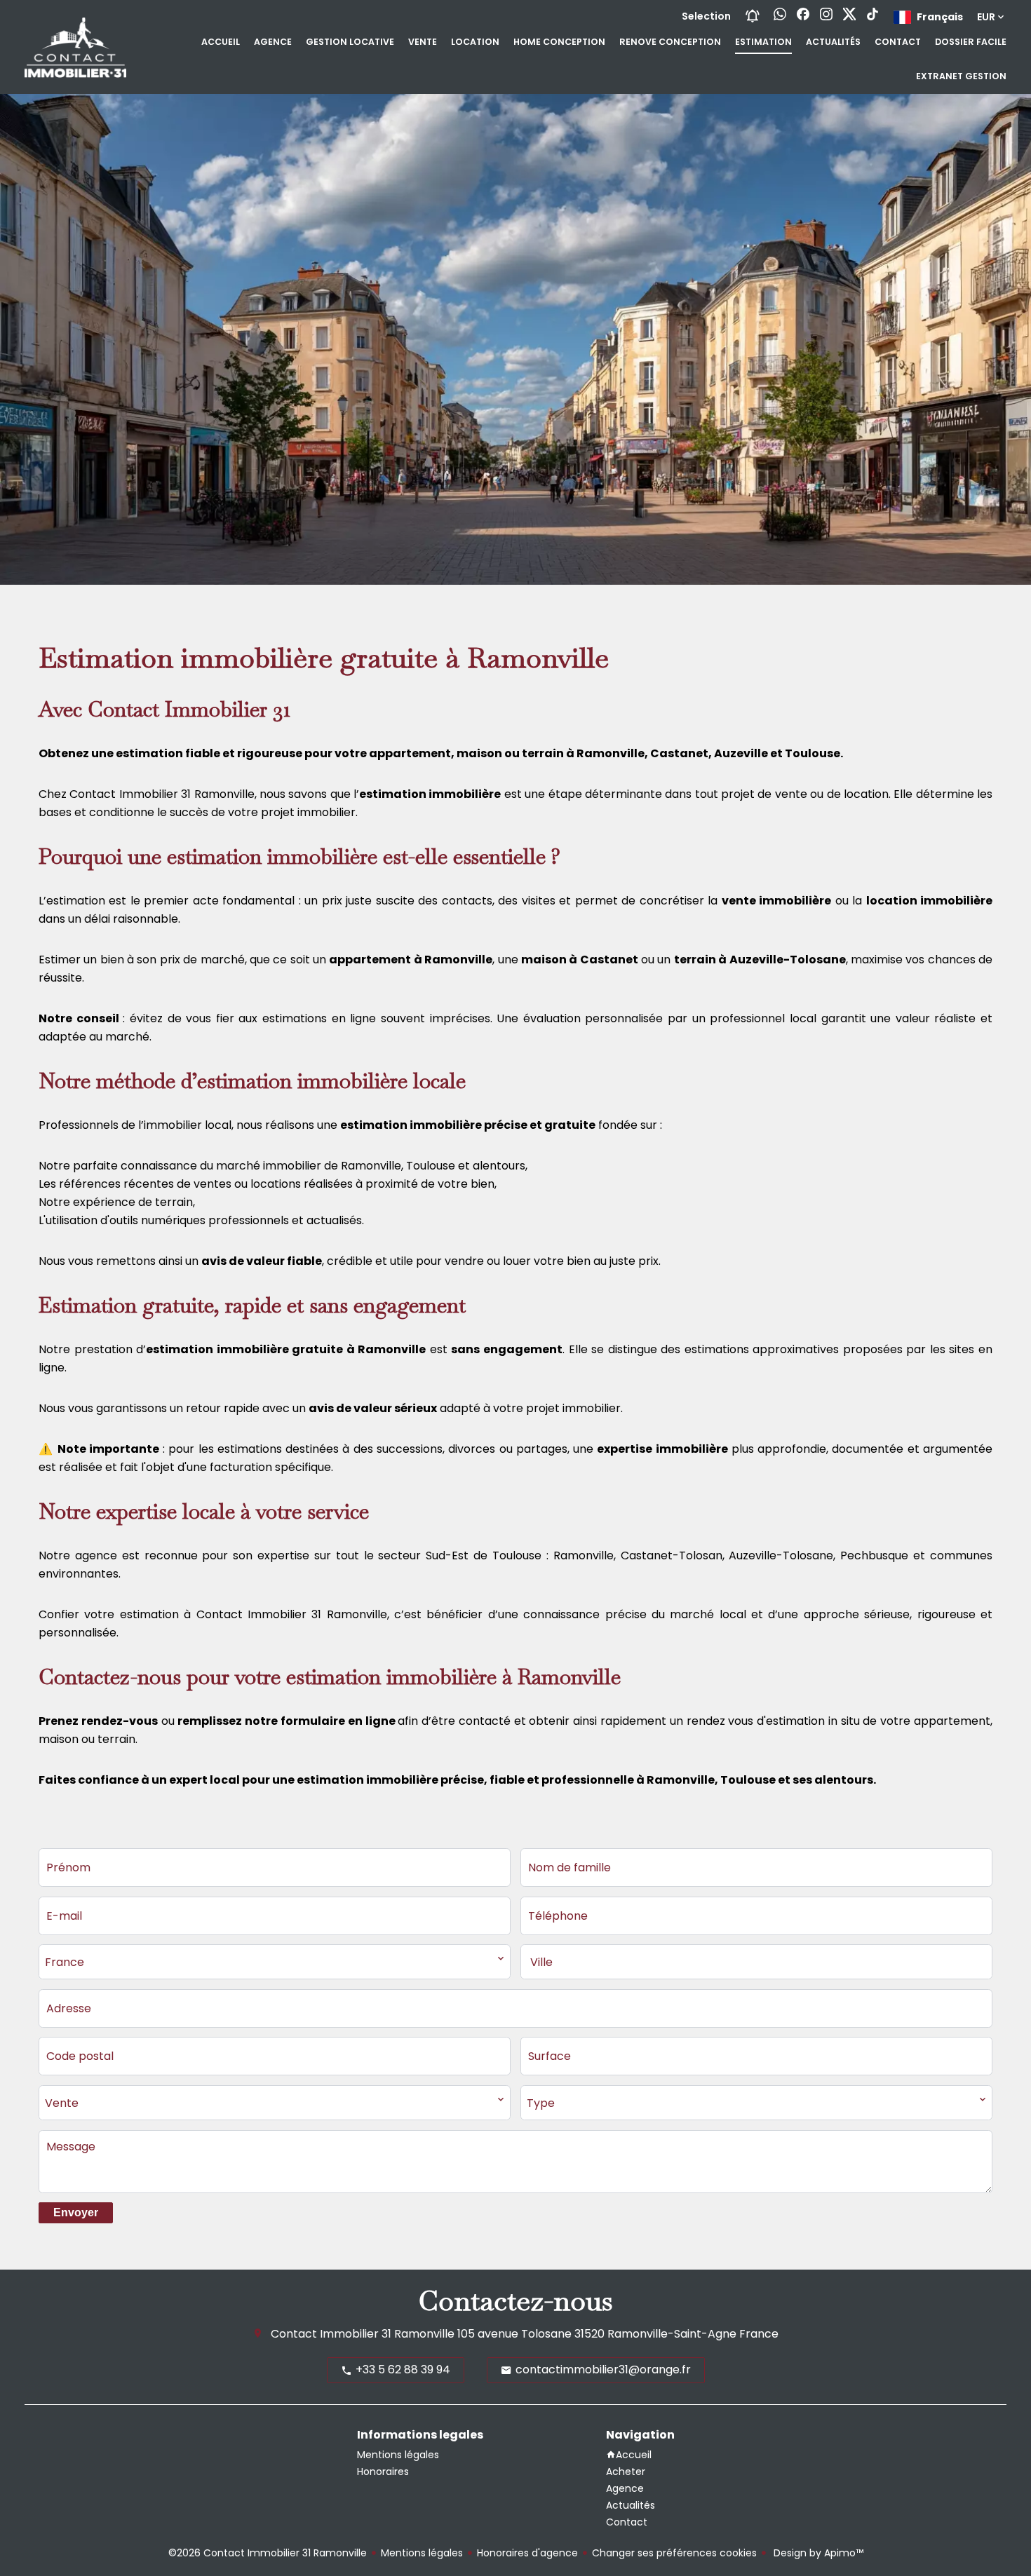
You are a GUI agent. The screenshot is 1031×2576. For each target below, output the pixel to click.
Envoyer (76, 2212)
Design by (817, 2553)
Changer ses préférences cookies (674, 2553)
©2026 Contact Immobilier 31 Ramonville (268, 2553)
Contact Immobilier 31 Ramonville (363, 2334)
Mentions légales (422, 2553)
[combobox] (275, 1962)
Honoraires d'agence (527, 2553)
